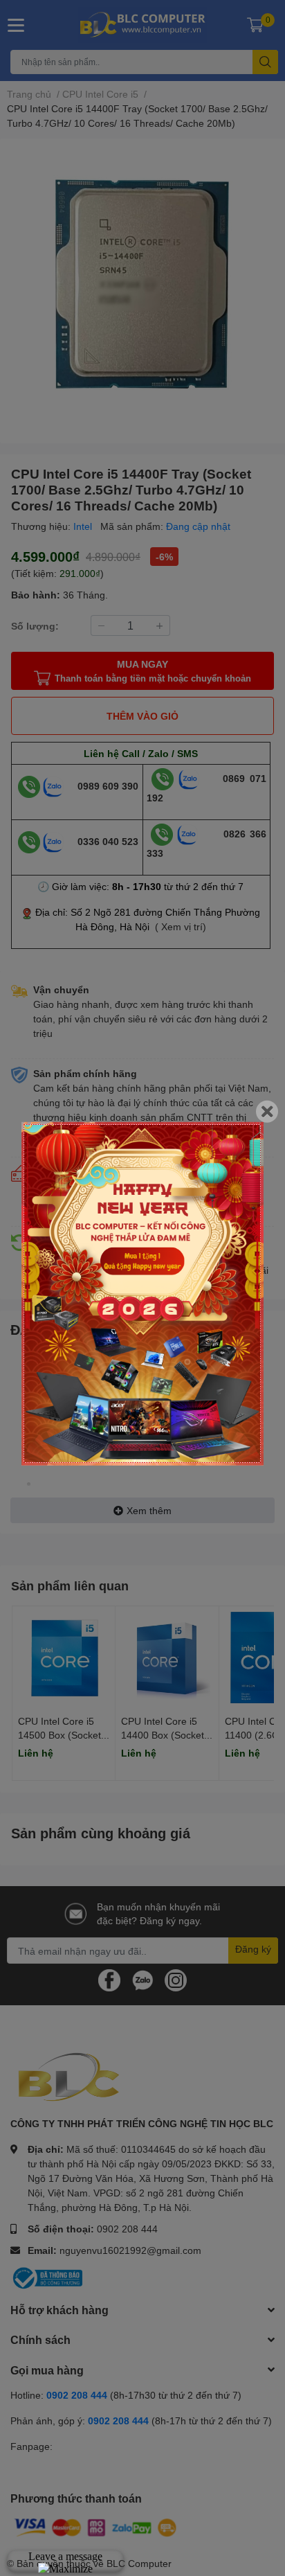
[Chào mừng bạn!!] (142, 1293)
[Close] (267, 1111)
